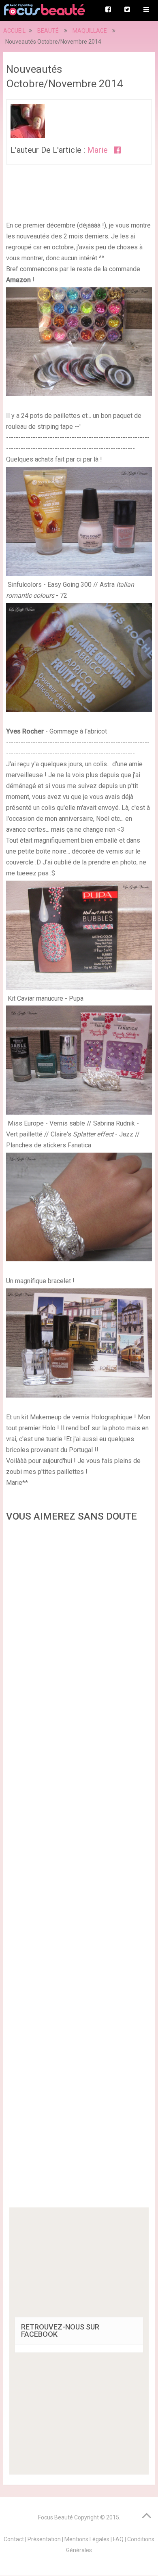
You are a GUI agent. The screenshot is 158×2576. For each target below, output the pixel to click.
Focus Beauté (56, 2517)
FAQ (118, 2539)
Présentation (44, 2539)
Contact (14, 2539)
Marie (97, 150)
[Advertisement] (79, 1867)
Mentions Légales (87, 2539)
